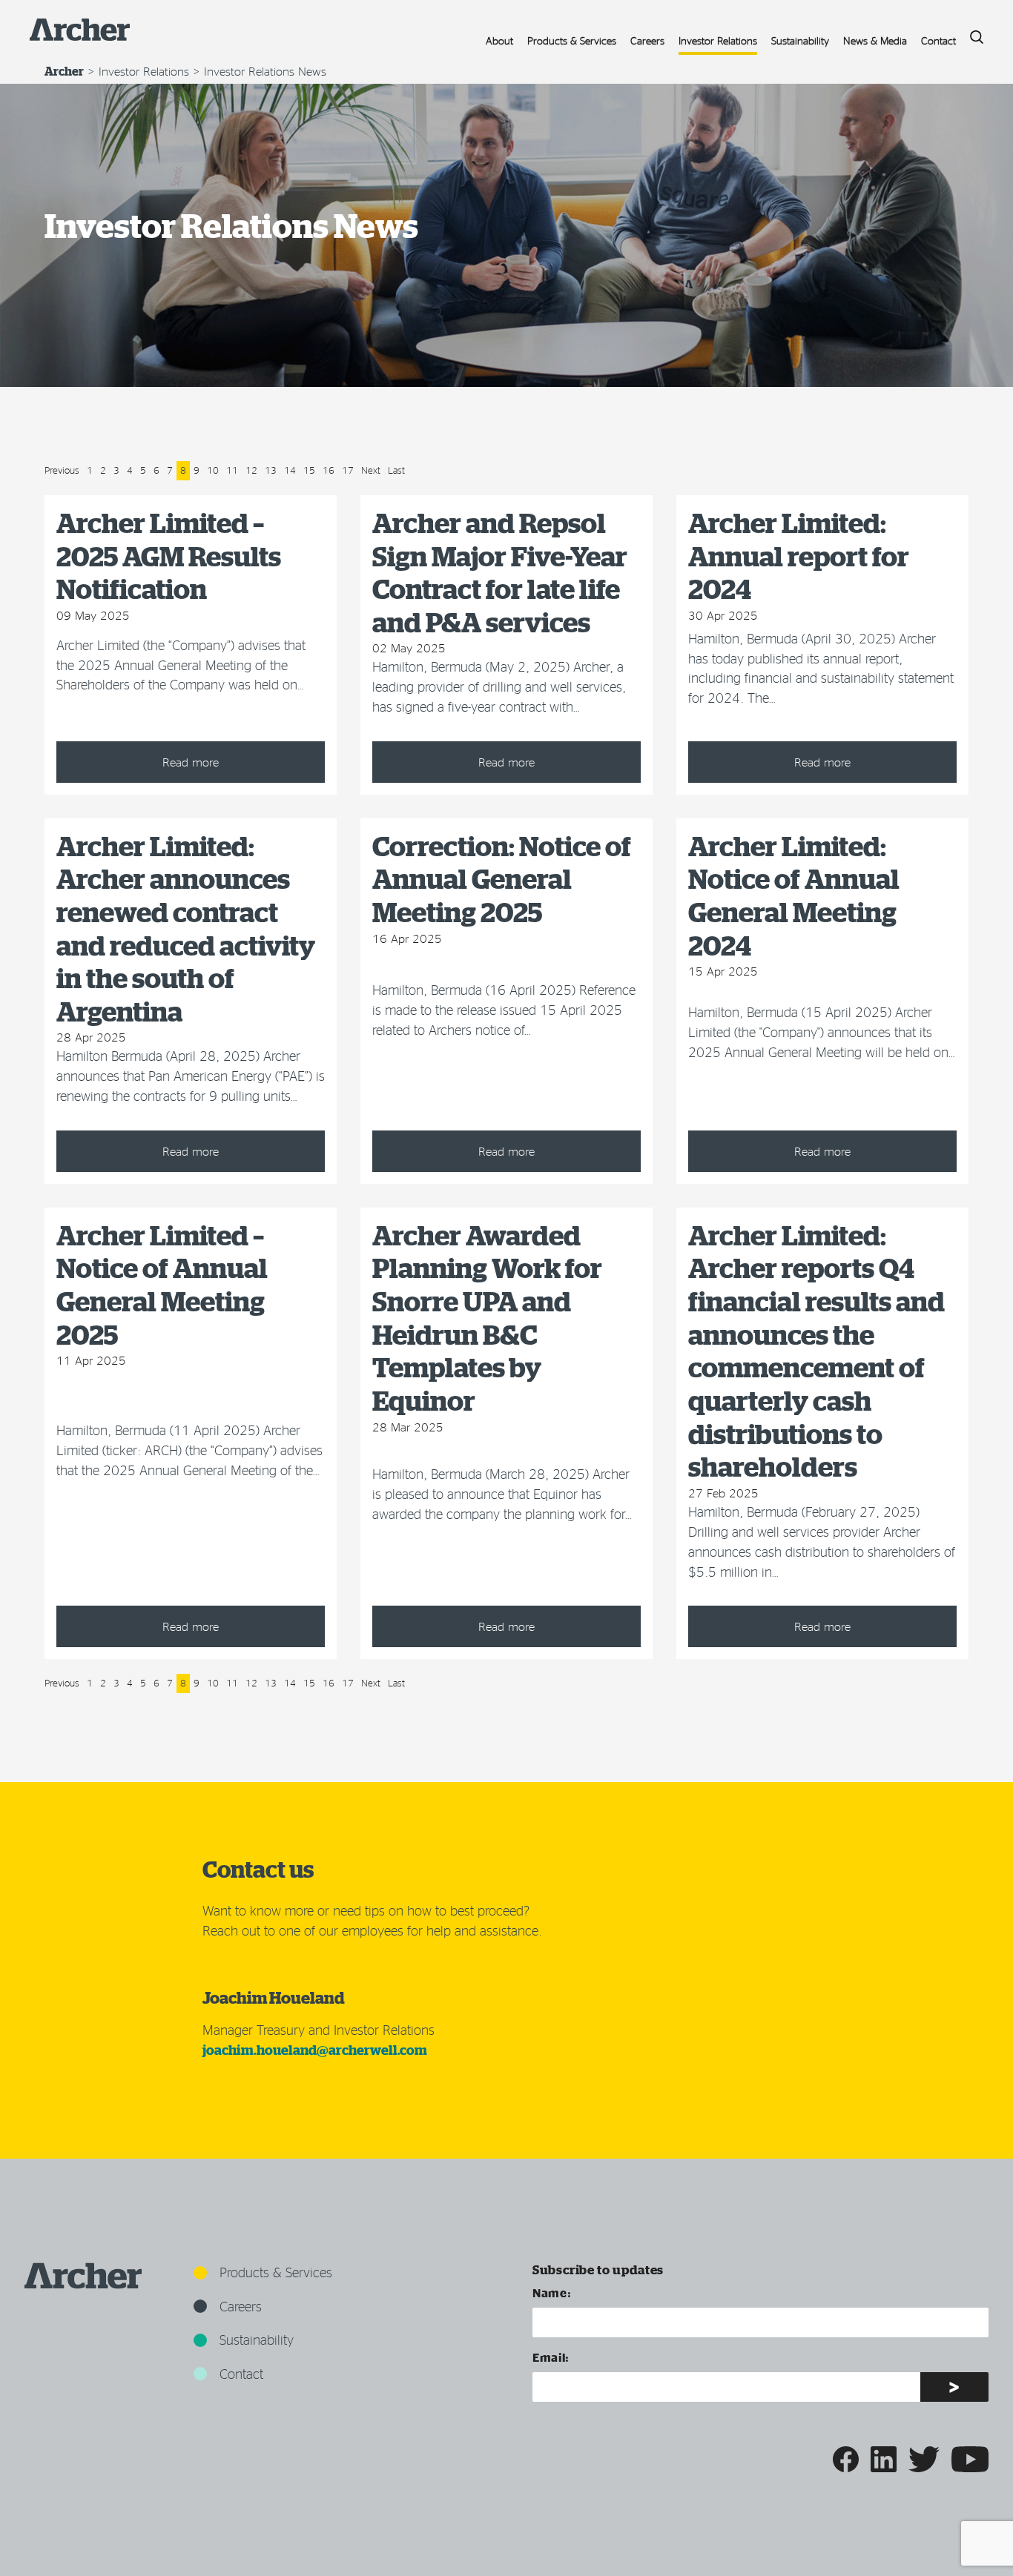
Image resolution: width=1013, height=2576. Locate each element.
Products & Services (572, 40)
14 (290, 470)
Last (396, 470)
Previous (62, 470)
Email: (551, 2357)
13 (271, 470)
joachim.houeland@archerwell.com (315, 2050)
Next (371, 470)
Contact (938, 40)
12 (251, 470)
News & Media (875, 40)
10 (213, 470)
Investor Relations (718, 40)
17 (348, 470)
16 (329, 470)
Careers (647, 40)
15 (309, 470)
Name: (552, 2292)
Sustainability (800, 40)
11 (232, 470)
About (499, 40)
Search (971, 33)
